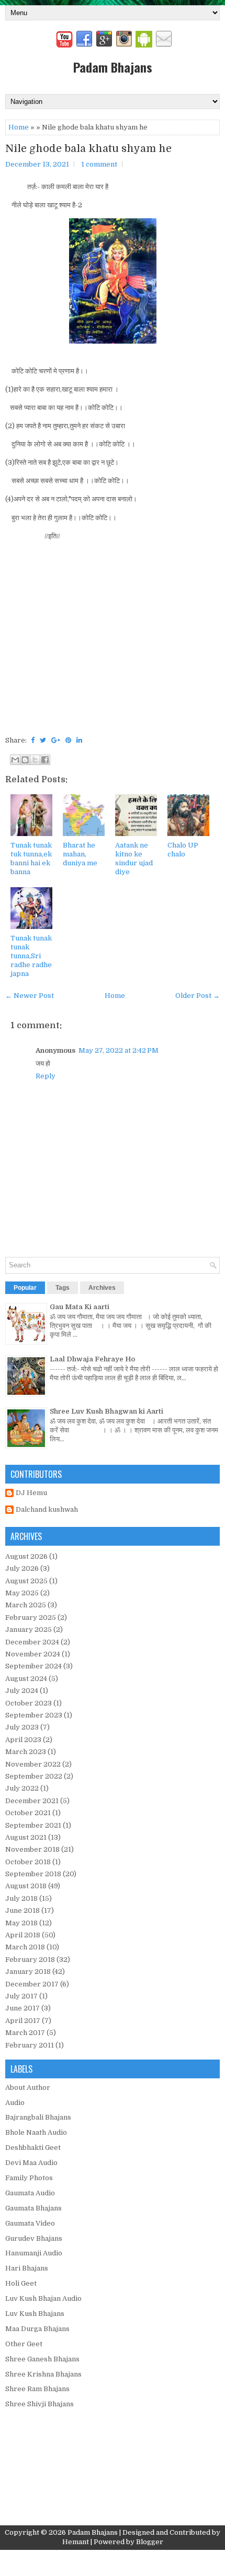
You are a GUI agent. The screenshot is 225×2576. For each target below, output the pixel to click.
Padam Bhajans (113, 67)
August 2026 (26, 1556)
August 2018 (26, 1886)
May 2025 (22, 1593)
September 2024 (33, 1666)
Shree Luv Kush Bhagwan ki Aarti (106, 1411)
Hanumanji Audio (34, 2253)
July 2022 (22, 1788)
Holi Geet (21, 2283)
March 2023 (26, 1752)
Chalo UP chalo (183, 850)
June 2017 (22, 2008)
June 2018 (22, 1910)
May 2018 (21, 1923)
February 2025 (31, 1618)
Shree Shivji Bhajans (40, 2404)
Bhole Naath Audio (36, 2132)
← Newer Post (30, 996)
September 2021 (33, 1825)
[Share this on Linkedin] (79, 740)
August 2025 (26, 1581)
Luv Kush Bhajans (35, 2314)
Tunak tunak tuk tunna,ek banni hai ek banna (31, 858)
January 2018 (28, 1972)
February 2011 (30, 2045)
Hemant (76, 2542)
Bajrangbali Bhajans (38, 2117)
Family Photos (29, 2178)
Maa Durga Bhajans (37, 2329)
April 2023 (23, 1740)
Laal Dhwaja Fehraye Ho (92, 1359)
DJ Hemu (31, 1493)
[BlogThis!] (25, 760)
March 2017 (25, 2033)
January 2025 (29, 1630)
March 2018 (25, 1947)
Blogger (150, 2542)
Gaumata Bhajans (33, 2208)
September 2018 (33, 1874)
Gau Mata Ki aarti (80, 1307)
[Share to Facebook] (45, 760)
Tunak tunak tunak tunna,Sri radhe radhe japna (31, 956)
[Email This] (15, 760)
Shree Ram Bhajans (37, 2389)
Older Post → (198, 996)
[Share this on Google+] (56, 740)
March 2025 (26, 1605)
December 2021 (32, 1801)
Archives (102, 1288)
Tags (63, 1288)
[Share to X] (35, 760)
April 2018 (23, 1935)
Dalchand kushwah (47, 1509)
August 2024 (26, 1679)
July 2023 (22, 1727)
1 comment (99, 164)
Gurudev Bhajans (34, 2238)
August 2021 (26, 1837)
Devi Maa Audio (31, 2163)
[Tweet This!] (43, 740)
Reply (46, 1076)
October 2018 (28, 1862)
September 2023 (34, 1715)
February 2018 (30, 1960)
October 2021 (28, 1813)
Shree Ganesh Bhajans (42, 2359)
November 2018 (32, 1849)
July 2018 (21, 1898)
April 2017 (23, 2021)
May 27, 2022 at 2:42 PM (119, 1050)
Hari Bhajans (27, 2268)
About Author (28, 2087)
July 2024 (22, 1691)
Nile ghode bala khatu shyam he (88, 149)
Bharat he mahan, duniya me (80, 854)
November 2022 (33, 1764)
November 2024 (33, 1654)
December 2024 (32, 1642)
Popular (25, 1288)
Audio (15, 2103)
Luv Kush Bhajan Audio (43, 2298)
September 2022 (34, 1776)
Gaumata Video (30, 2223)
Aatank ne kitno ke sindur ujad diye (134, 858)
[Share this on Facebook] (33, 740)
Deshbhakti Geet (33, 2148)
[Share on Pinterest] (68, 740)
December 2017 (32, 1984)
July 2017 (21, 1996)
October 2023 (29, 1703)
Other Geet (24, 2344)
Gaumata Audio (30, 2193)
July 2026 (22, 1568)
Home (19, 127)
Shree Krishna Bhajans (43, 2374)
